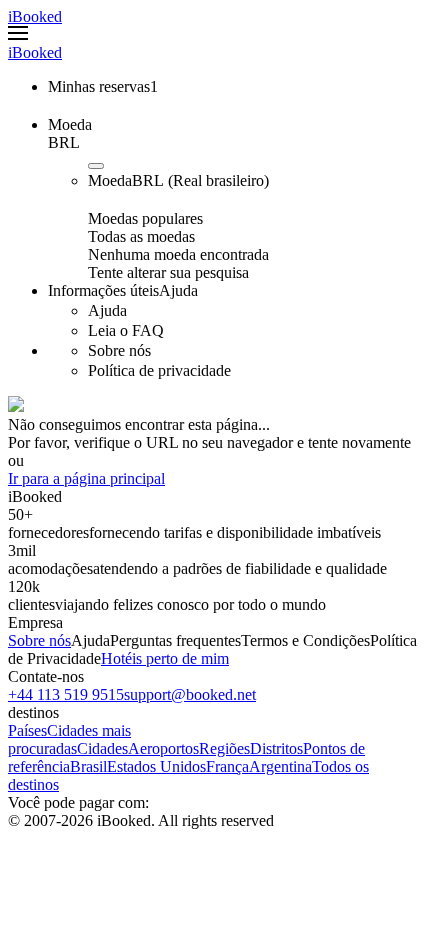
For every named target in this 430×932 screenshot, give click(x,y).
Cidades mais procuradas (69, 739)
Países (27, 730)
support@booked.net (190, 694)
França (227, 766)
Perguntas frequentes (175, 640)
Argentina (280, 766)
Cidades (102, 748)
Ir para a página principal (86, 478)
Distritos (276, 748)
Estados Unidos (156, 766)
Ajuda (90, 640)
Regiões (224, 748)
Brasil (88, 766)
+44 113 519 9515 (66, 694)
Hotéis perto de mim (165, 658)
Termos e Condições (305, 640)
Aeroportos (163, 748)
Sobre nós (39, 640)
